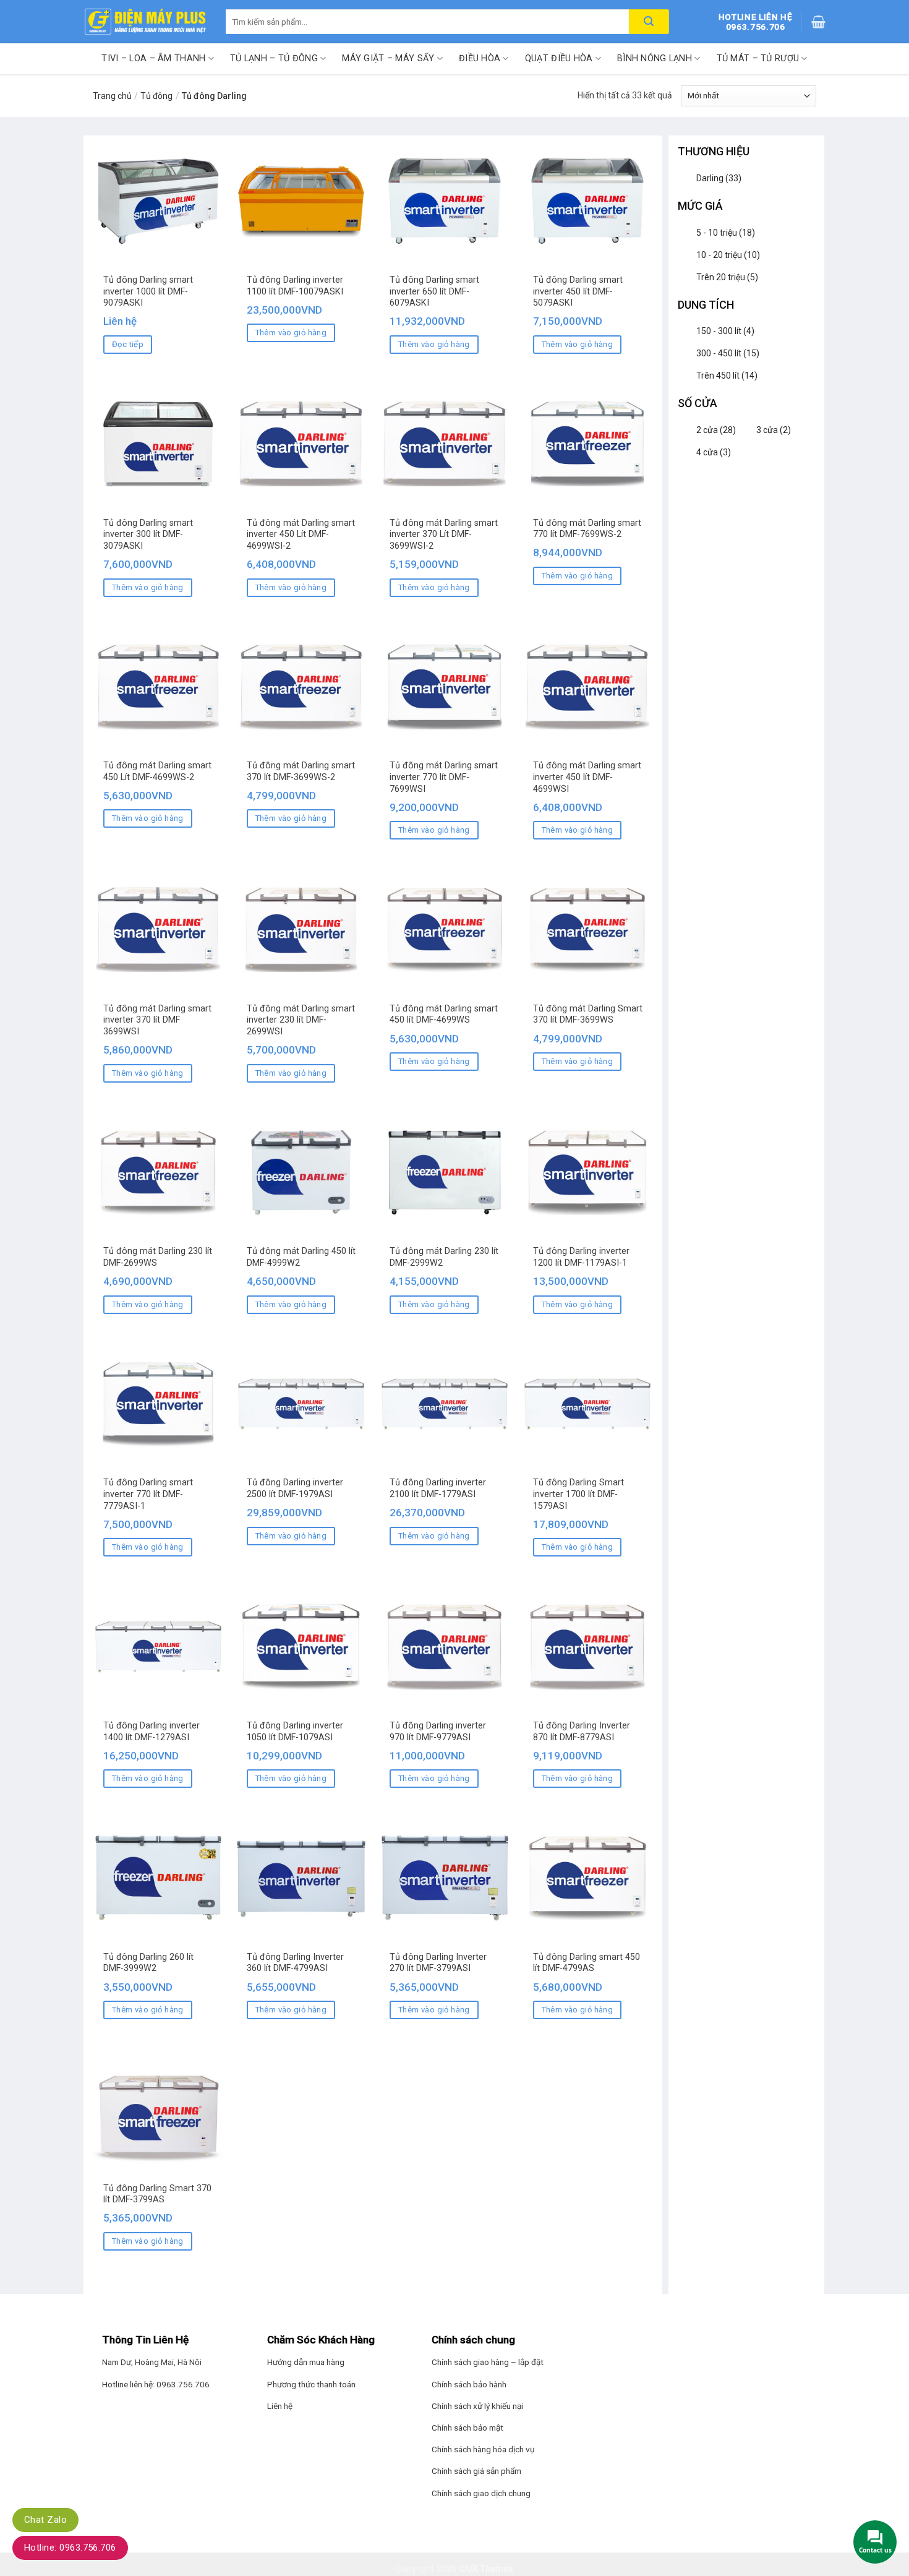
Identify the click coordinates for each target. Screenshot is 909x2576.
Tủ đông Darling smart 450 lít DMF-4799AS (587, 1963)
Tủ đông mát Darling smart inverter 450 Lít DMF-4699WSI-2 (301, 535)
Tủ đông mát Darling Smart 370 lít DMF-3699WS (588, 1015)
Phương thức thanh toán (311, 2384)
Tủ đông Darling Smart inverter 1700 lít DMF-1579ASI (578, 1494)
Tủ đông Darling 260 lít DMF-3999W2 (148, 1963)
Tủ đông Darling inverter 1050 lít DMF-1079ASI (295, 1732)
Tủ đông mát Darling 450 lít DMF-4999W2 (301, 1257)
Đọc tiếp (128, 344)
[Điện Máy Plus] (145, 22)
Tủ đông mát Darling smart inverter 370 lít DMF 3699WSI (157, 1020)
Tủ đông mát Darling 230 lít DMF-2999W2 (444, 1257)
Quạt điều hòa (559, 58)
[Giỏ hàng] (818, 22)
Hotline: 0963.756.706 (70, 2548)
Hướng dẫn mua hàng (306, 2362)
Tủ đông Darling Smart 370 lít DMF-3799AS (157, 2194)
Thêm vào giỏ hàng (291, 333)
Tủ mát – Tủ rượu (758, 58)
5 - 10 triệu (726, 233)
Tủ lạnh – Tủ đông (274, 58)
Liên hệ (280, 2406)
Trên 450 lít (727, 376)
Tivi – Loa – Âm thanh (153, 58)
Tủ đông (156, 96)
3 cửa (774, 430)
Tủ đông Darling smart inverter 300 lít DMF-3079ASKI (148, 535)
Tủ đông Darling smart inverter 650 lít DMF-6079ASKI (434, 291)
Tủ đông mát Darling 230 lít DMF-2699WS (158, 1257)
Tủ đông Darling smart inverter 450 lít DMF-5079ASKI (578, 291)
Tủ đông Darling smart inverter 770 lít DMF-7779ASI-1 (148, 1494)
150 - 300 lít (725, 331)
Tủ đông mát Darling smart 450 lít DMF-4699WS (444, 1015)
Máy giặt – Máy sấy (388, 58)
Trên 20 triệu (727, 277)
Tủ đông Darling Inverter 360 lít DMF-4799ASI (295, 1963)
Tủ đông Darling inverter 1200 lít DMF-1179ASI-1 (581, 1257)
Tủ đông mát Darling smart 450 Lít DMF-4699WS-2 (157, 771)
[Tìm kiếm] (649, 22)
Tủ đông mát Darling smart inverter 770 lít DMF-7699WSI (444, 777)
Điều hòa (480, 58)
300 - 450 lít (728, 353)
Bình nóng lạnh (655, 58)
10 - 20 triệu (728, 255)
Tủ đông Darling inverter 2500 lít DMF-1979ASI (295, 1488)
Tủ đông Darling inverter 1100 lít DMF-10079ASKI (295, 286)
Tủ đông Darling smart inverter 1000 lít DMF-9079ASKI (148, 291)
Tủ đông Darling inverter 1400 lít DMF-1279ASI (151, 1732)
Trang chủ (112, 96)
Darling (719, 178)
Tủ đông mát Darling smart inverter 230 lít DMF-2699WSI (301, 1020)
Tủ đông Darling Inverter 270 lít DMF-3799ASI (438, 1963)
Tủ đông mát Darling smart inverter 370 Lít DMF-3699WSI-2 (444, 535)
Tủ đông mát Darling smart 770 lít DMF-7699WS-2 (587, 529)
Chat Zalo (45, 2520)
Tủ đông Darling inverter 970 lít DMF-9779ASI (438, 1732)
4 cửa (714, 452)
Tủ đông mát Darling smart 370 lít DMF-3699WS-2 (301, 771)
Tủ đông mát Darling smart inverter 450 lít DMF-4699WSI (587, 777)
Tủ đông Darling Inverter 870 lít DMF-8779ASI (582, 1732)
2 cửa (716, 430)
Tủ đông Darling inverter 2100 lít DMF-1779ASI (438, 1488)
